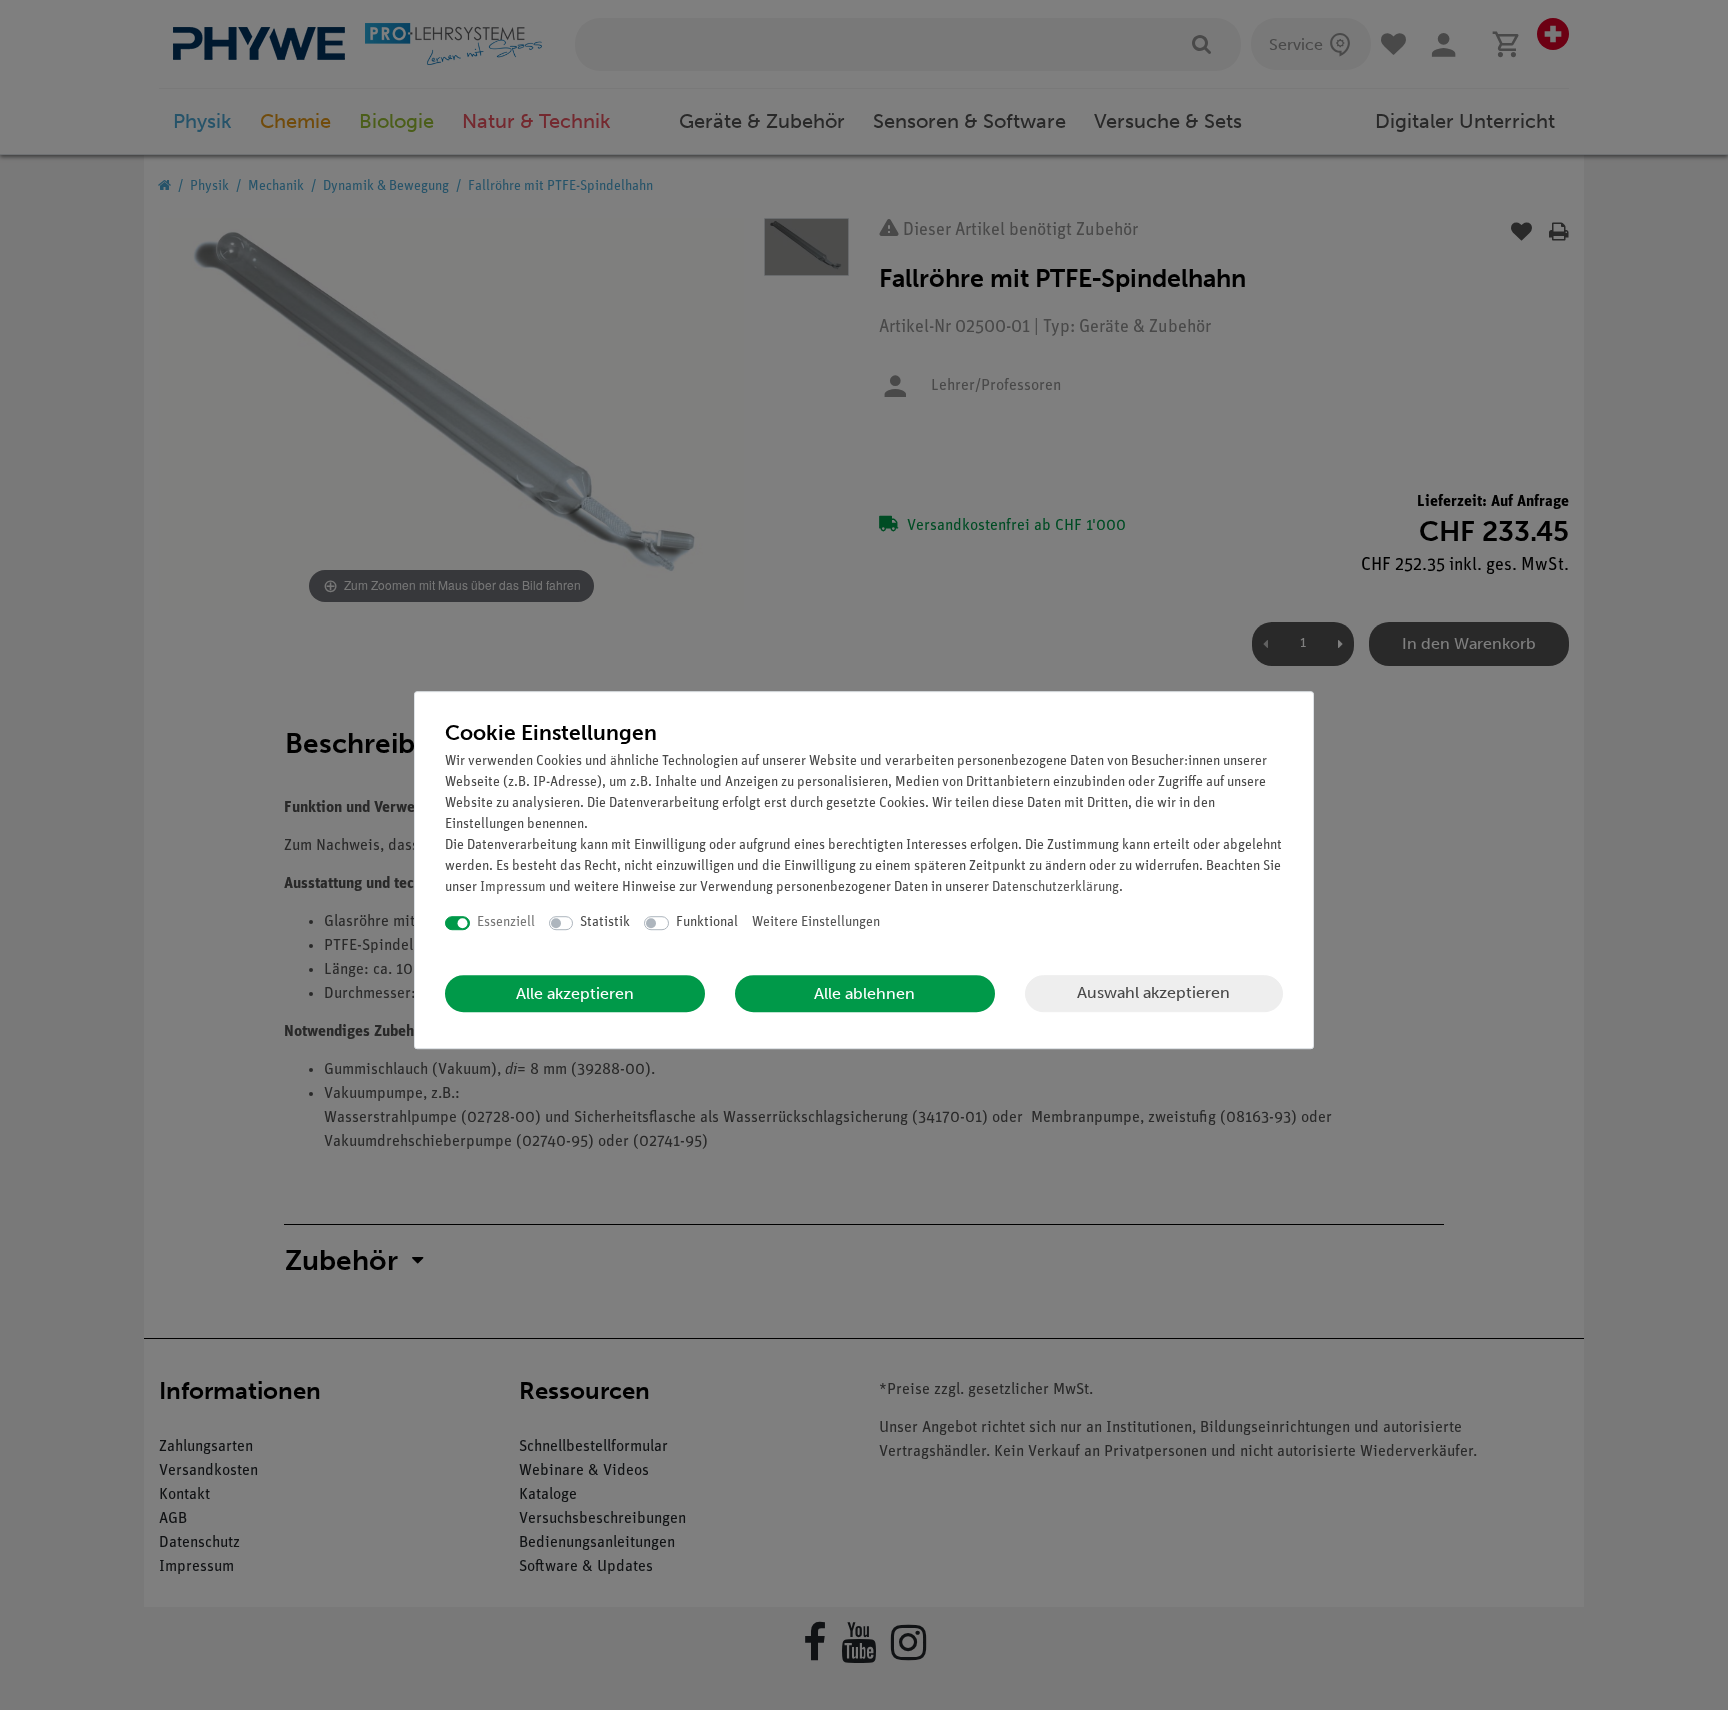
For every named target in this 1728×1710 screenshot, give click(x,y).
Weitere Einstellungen (816, 922)
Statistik (605, 922)
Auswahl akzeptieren (1153, 992)
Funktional (707, 922)
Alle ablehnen (864, 993)
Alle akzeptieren (575, 993)
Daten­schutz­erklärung (1055, 887)
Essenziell (506, 922)
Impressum (513, 887)
